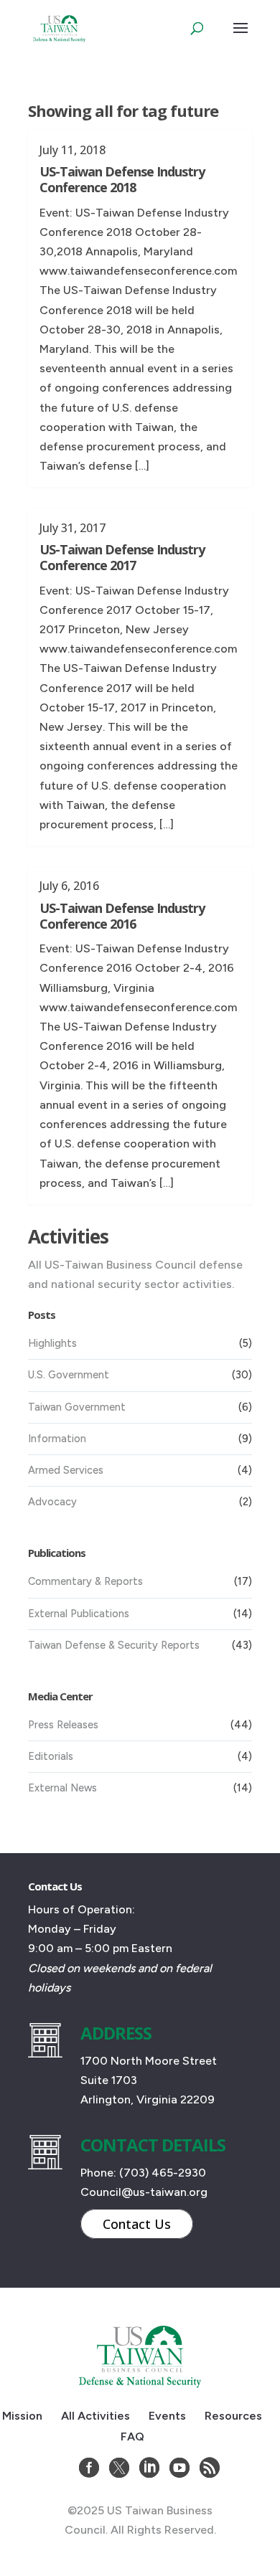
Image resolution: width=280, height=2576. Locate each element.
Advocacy (52, 1502)
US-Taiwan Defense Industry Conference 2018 (122, 179)
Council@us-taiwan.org (144, 2192)
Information (57, 1439)
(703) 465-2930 (163, 2173)
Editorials (51, 1756)
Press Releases (63, 1725)
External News (62, 1788)
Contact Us (137, 2224)
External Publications (79, 1614)
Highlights (52, 1343)
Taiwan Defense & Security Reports (114, 1645)
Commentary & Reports (85, 1581)
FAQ (132, 2437)
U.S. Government (69, 1375)
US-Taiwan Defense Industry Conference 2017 (122, 557)
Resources (233, 2416)
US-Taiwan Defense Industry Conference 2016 (122, 916)
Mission (22, 2416)
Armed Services (66, 1470)
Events (167, 2416)
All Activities (95, 2416)
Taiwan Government (77, 1407)
